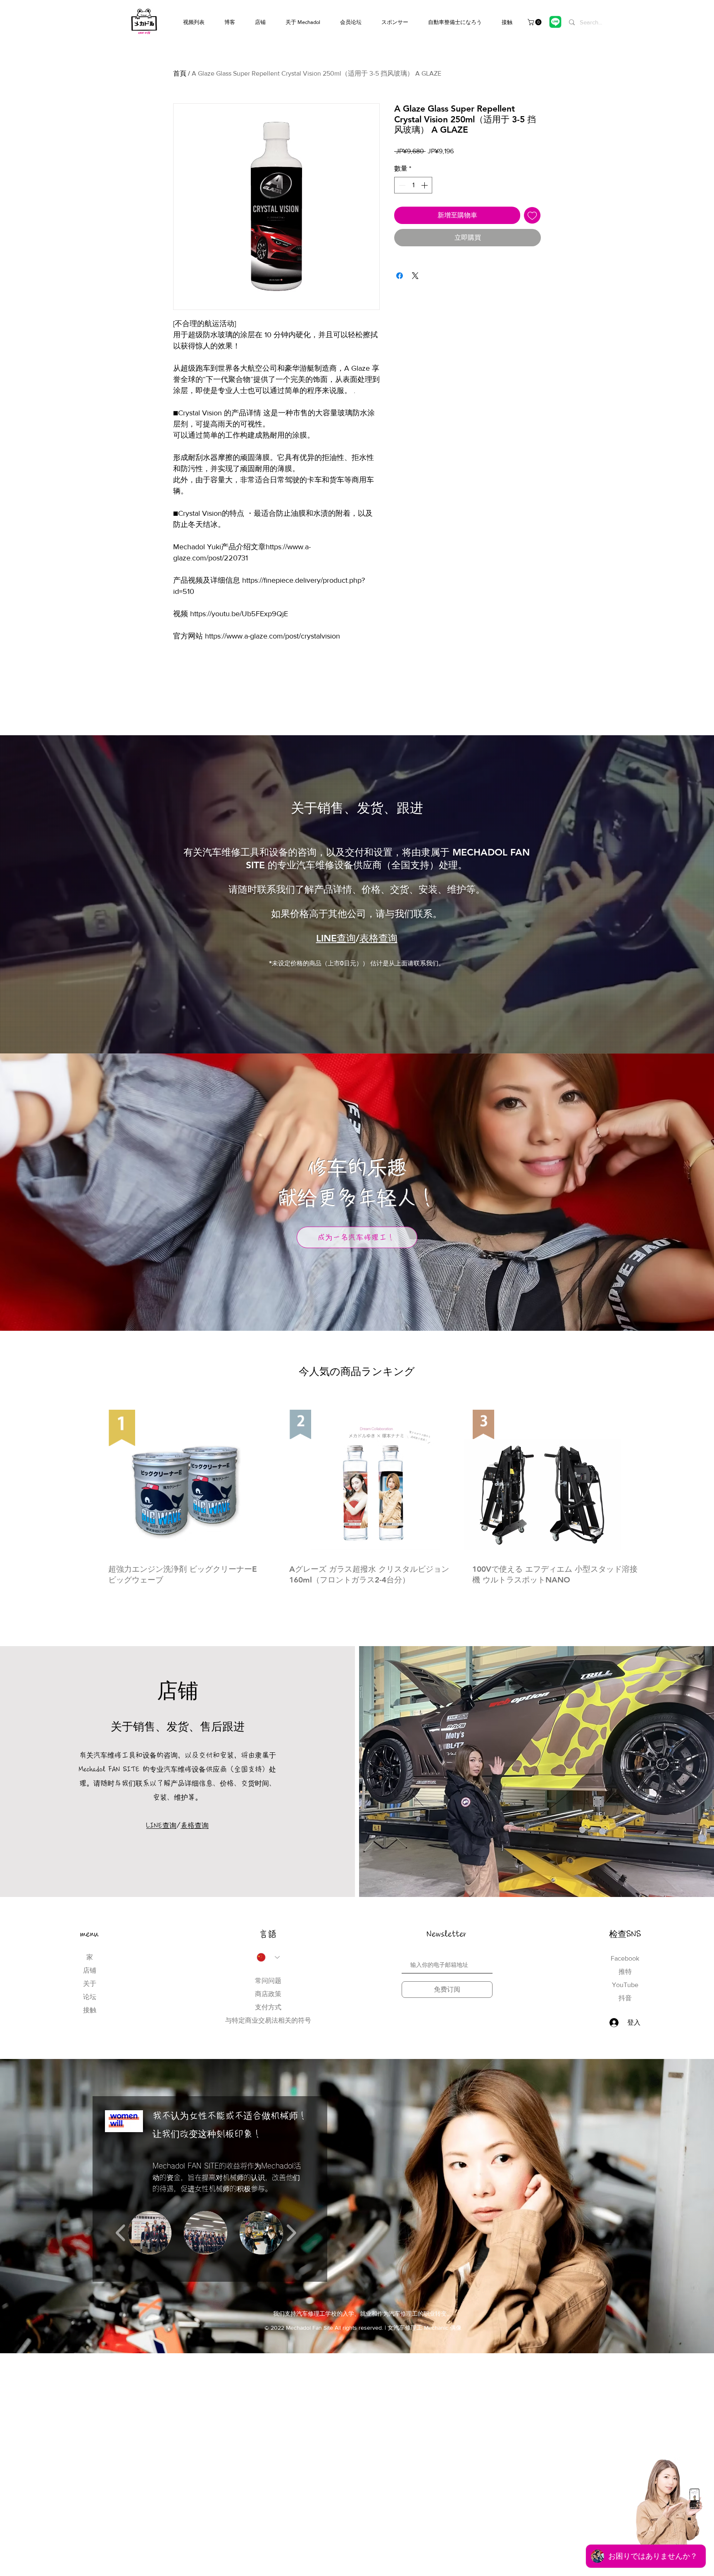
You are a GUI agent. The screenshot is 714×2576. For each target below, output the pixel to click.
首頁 (180, 73)
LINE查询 (336, 938)
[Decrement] (401, 185)
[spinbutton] (413, 185)
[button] (535, 22)
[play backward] (121, 2233)
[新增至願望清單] (532, 215)
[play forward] (291, 2233)
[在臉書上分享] (400, 276)
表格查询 (378, 938)
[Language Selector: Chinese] (268, 1957)
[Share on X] (415, 276)
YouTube (625, 1985)
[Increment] (425, 185)
